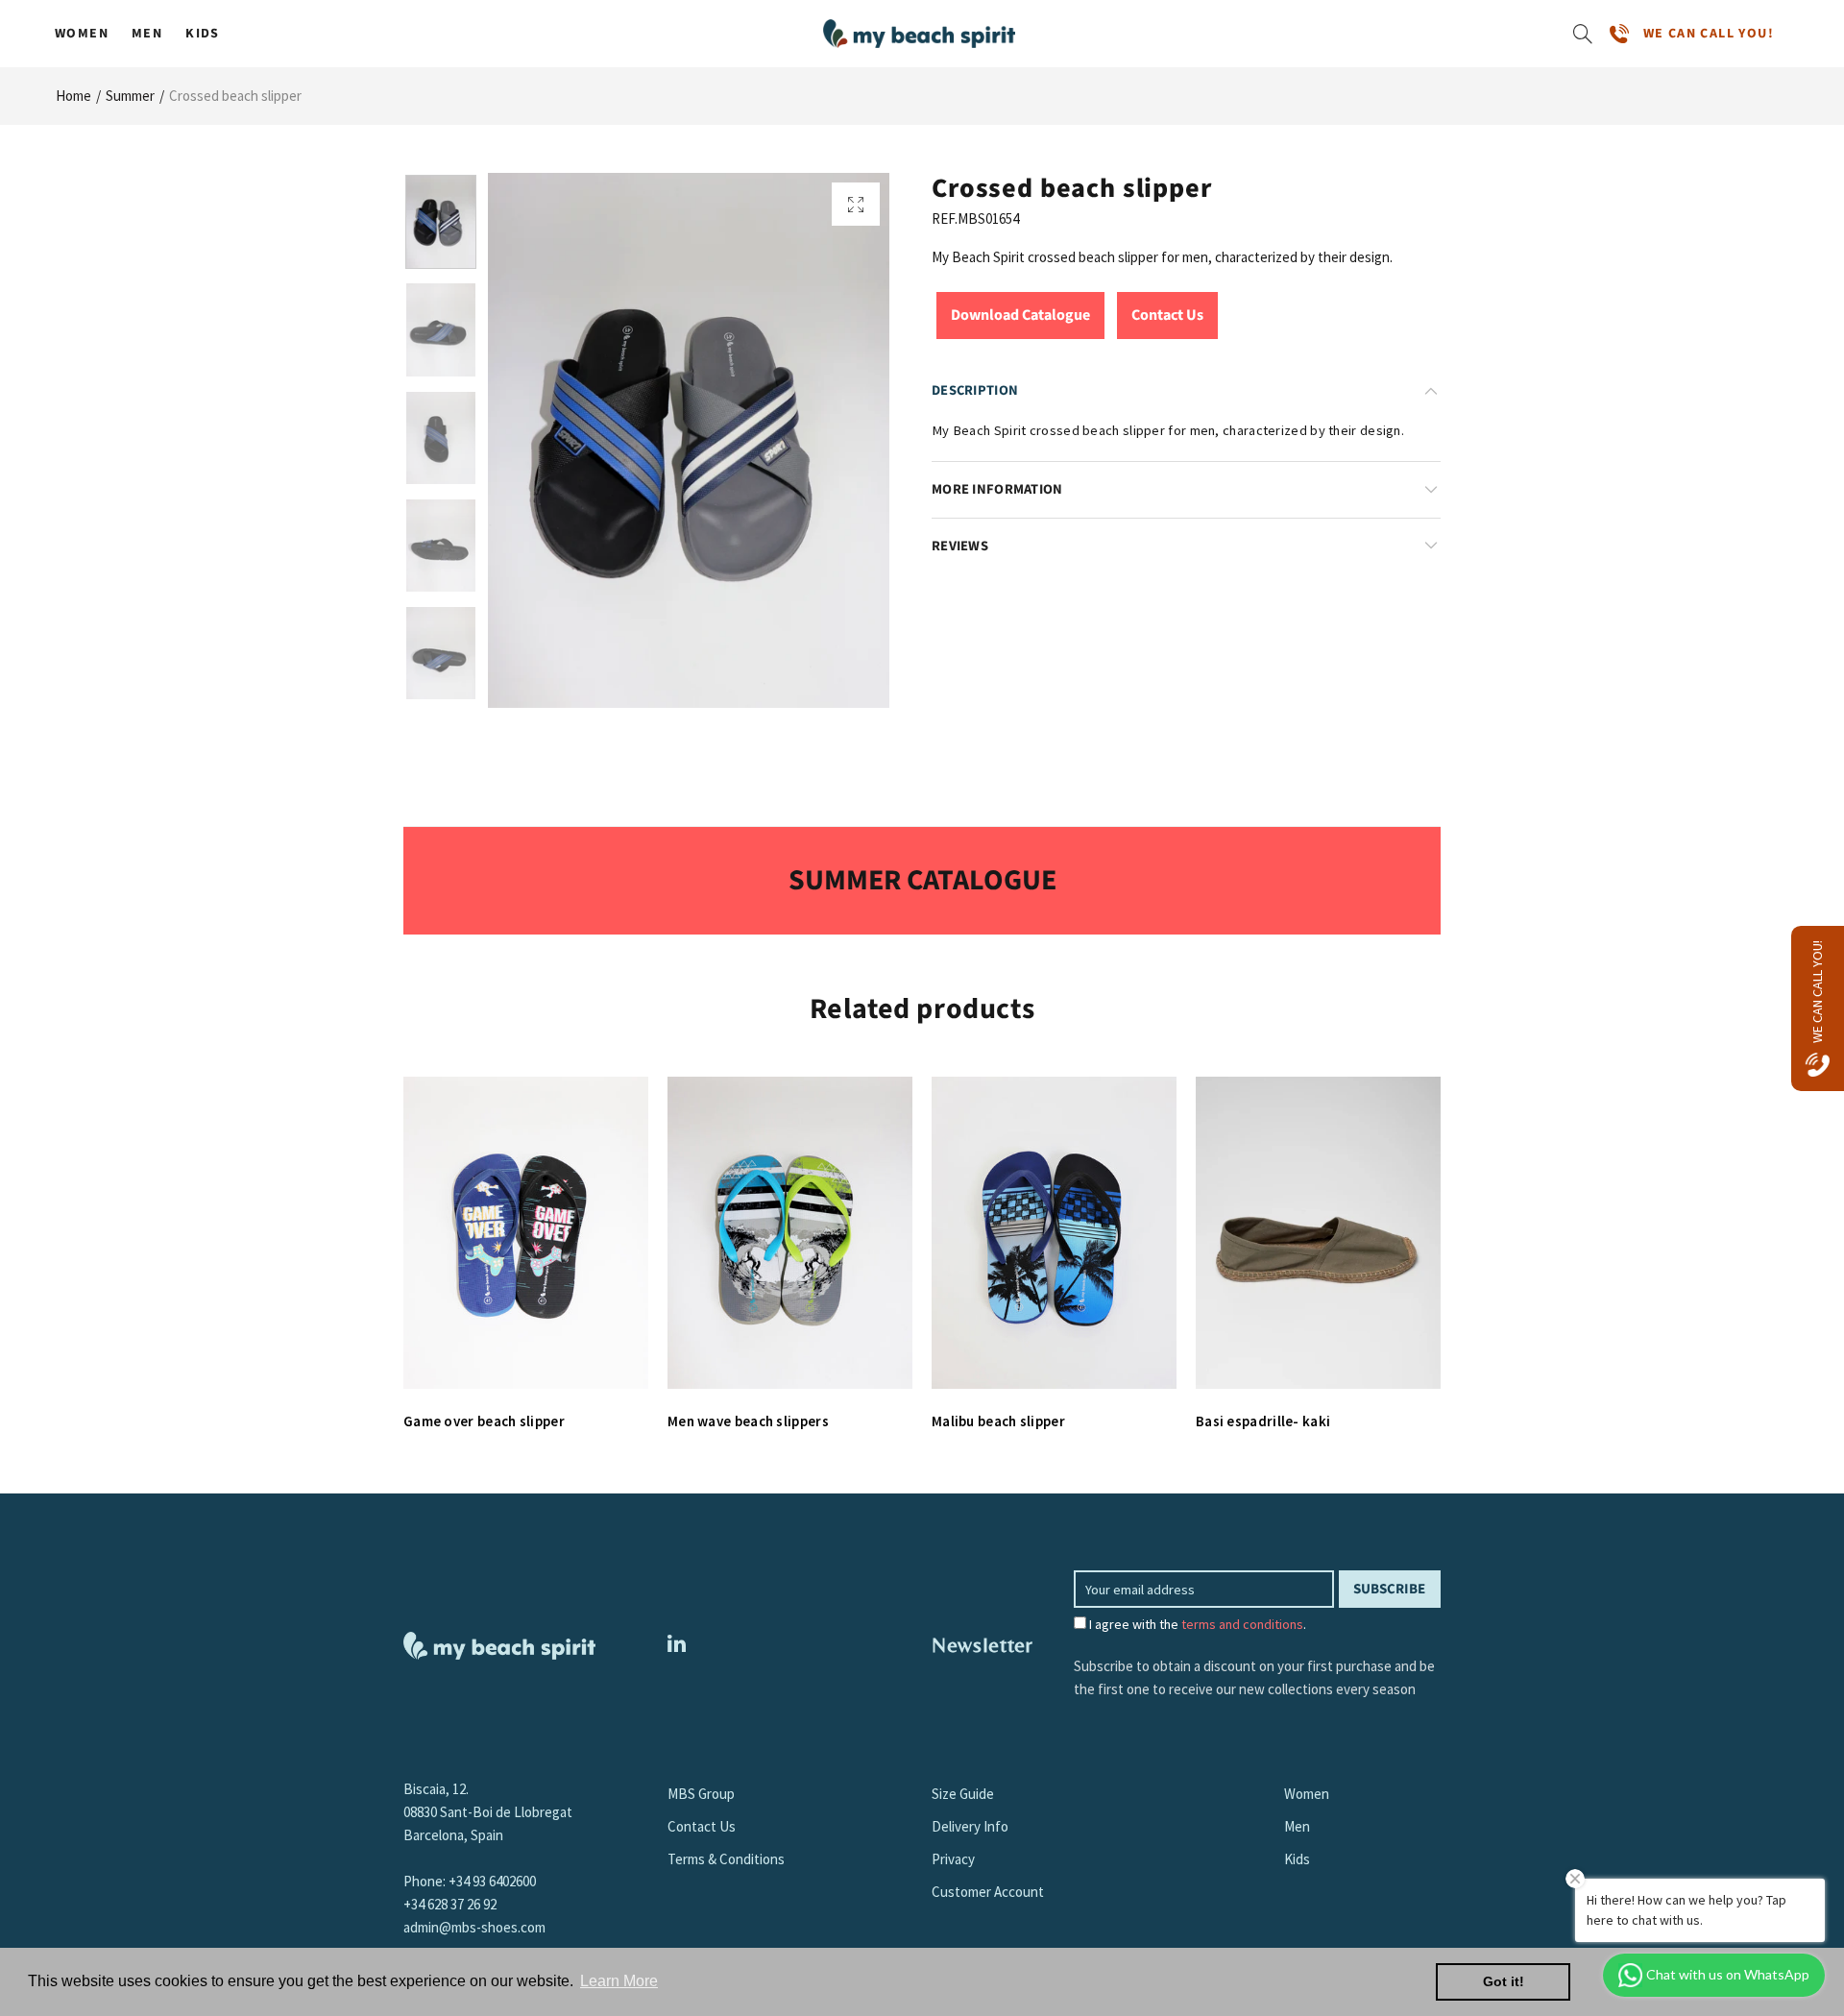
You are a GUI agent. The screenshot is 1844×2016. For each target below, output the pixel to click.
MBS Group (701, 1794)
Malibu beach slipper (998, 1421)
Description (975, 390)
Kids (203, 34)
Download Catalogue (1020, 315)
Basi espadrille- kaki (1263, 1421)
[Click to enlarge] (856, 204)
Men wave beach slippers (748, 1421)
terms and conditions (1242, 1624)
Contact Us (1167, 315)
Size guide (963, 1794)
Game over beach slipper (484, 1421)
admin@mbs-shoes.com (474, 1927)
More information (997, 489)
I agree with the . (1196, 1624)
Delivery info (970, 1826)
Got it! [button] (1504, 1981)
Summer (130, 96)
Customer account (988, 1892)
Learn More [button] (619, 1981)
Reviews (960, 546)
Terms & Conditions (726, 1859)
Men (147, 34)
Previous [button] (539, 440)
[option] (689, 440)
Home (73, 96)
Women (82, 34)
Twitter (677, 1643)
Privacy (953, 1859)
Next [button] (838, 440)
